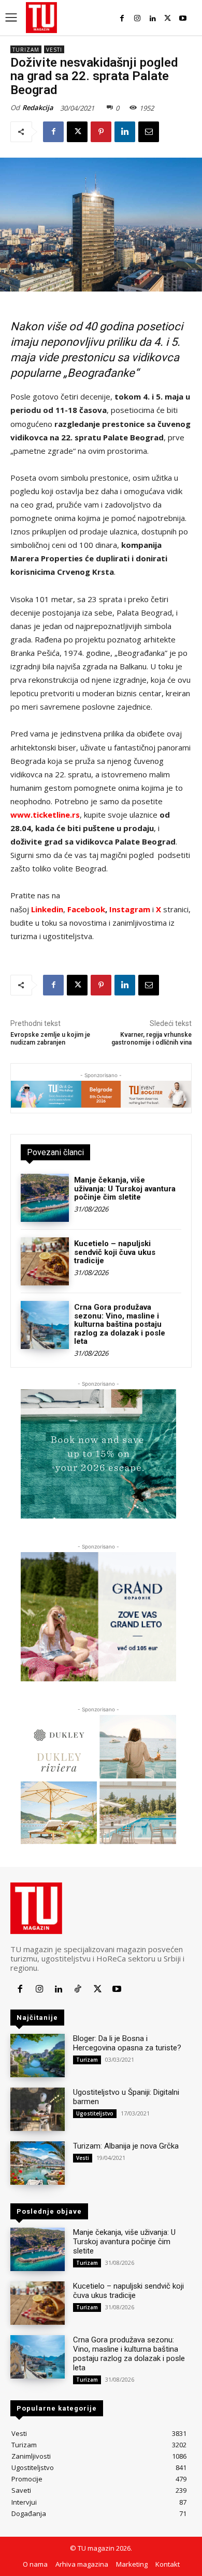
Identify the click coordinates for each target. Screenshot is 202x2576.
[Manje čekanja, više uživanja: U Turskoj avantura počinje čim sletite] (45, 1198)
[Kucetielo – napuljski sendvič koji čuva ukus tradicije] (45, 1261)
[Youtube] (183, 18)
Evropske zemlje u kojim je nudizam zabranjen (50, 1039)
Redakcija (38, 108)
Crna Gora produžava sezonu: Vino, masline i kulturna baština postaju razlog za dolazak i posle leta (120, 1324)
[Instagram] (137, 18)
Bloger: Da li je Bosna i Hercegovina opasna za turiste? (127, 2043)
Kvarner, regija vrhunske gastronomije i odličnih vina (151, 1039)
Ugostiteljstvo (95, 2113)
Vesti (54, 50)
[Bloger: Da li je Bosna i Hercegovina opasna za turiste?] (38, 2056)
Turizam (26, 50)
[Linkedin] (153, 18)
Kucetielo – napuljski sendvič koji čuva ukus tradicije (115, 1252)
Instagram (131, 909)
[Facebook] (122, 18)
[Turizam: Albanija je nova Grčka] (38, 2163)
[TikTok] (78, 1989)
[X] (168, 18)
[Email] (149, 132)
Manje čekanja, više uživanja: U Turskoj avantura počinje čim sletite (125, 1189)
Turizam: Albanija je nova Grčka (126, 2146)
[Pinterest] (101, 132)
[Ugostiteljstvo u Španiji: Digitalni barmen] (38, 2109)
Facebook (86, 909)
